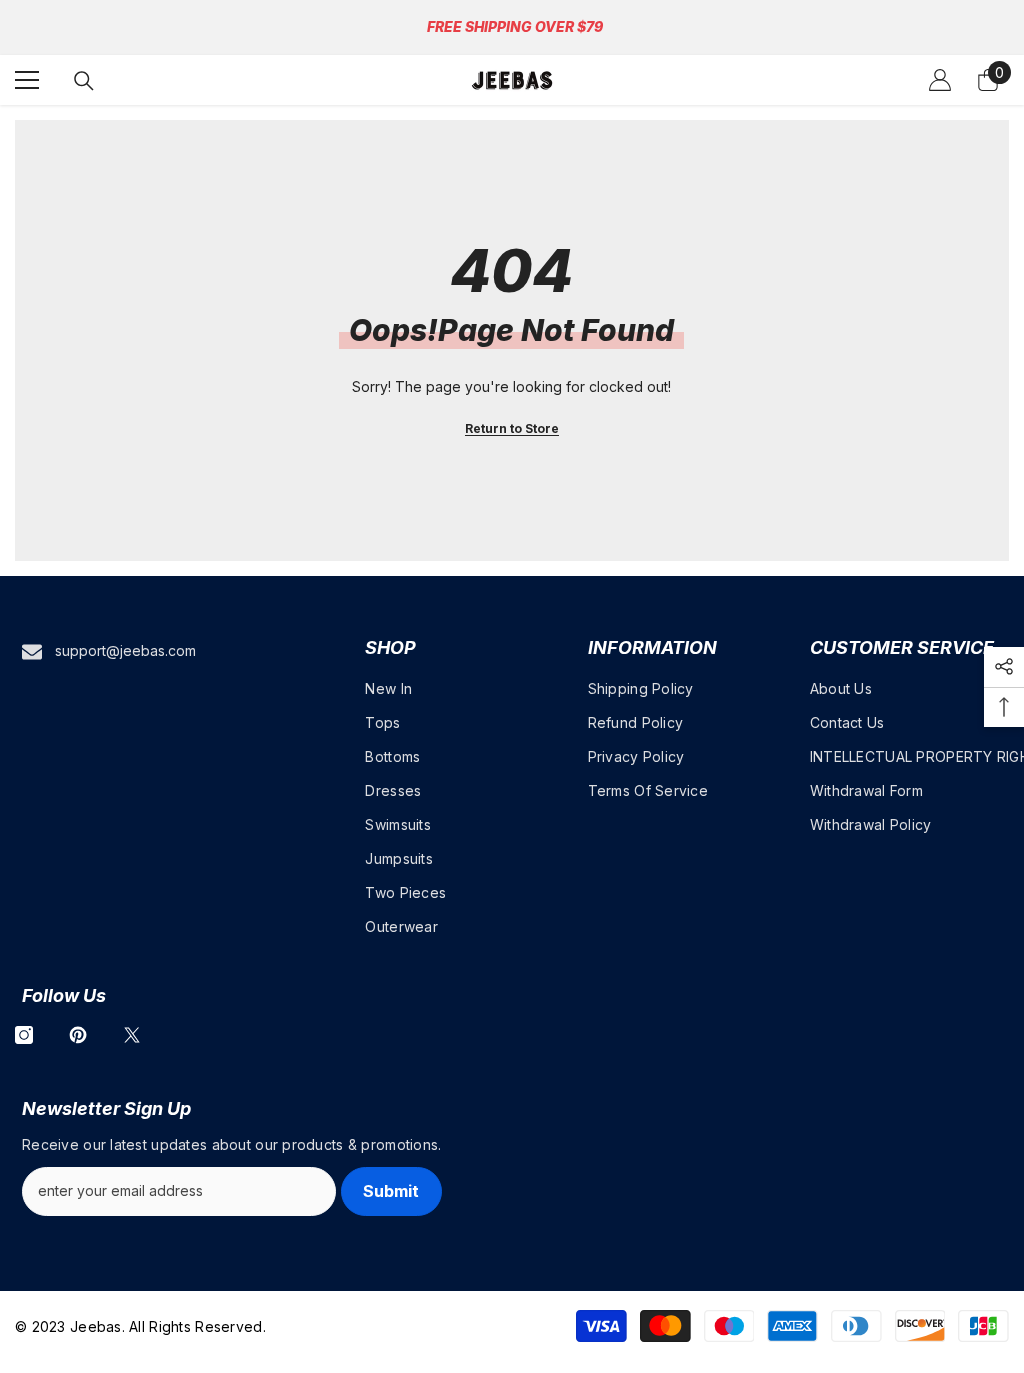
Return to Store (512, 428)
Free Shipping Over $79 (515, 26)
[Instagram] (24, 1035)
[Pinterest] (78, 1035)
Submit (391, 1191)
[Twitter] (132, 1035)
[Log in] (940, 80)
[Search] (84, 81)
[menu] (27, 80)
